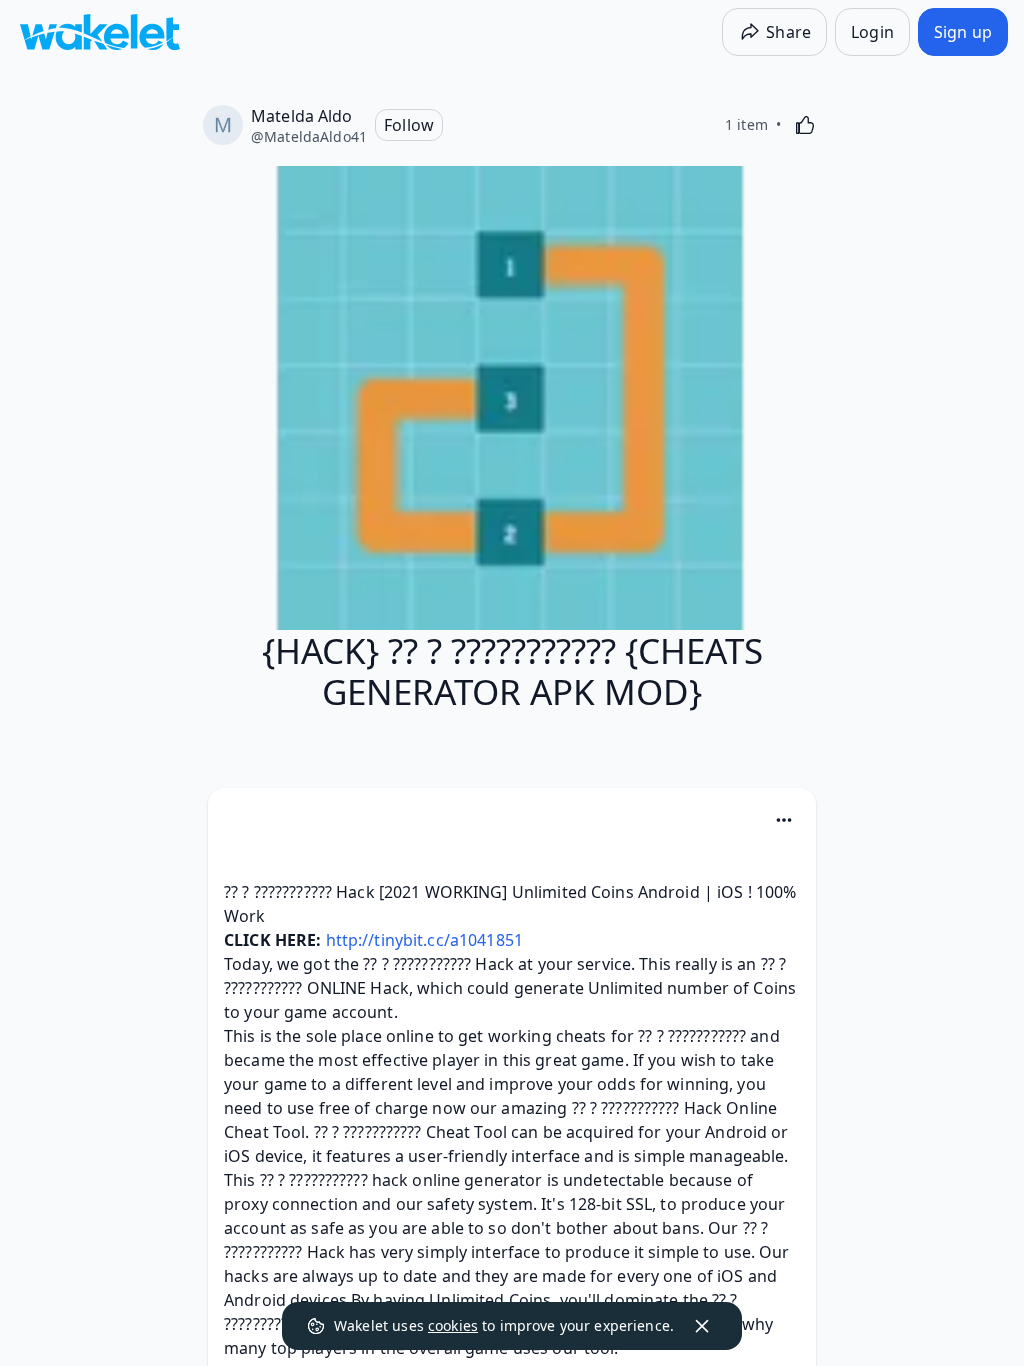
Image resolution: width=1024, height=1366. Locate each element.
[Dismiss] (702, 1326)
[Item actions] (784, 820)
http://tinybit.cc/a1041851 (424, 940)
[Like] (805, 125)
